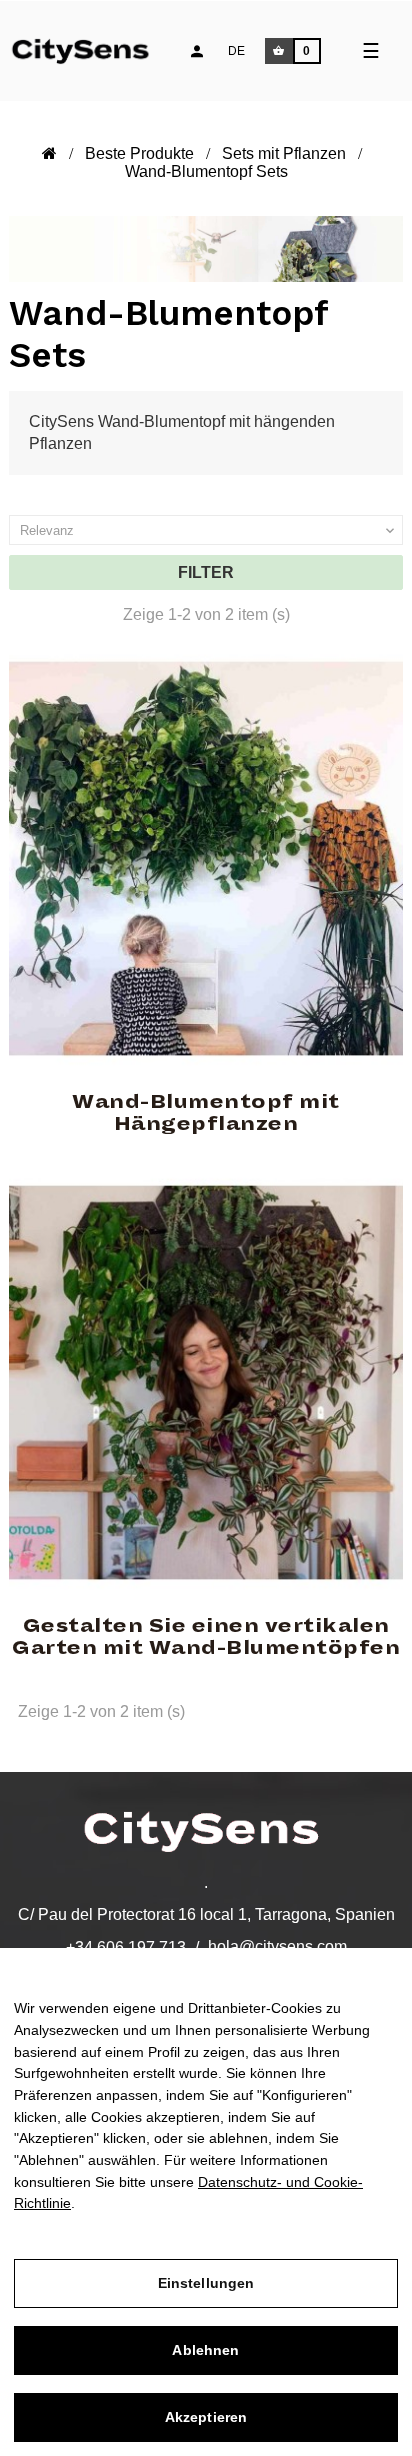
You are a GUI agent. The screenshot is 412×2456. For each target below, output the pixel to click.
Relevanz (209, 531)
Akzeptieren (206, 2417)
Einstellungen (206, 2283)
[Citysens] (92, 48)
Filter (206, 572)
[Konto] (197, 51)
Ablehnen (205, 2350)
